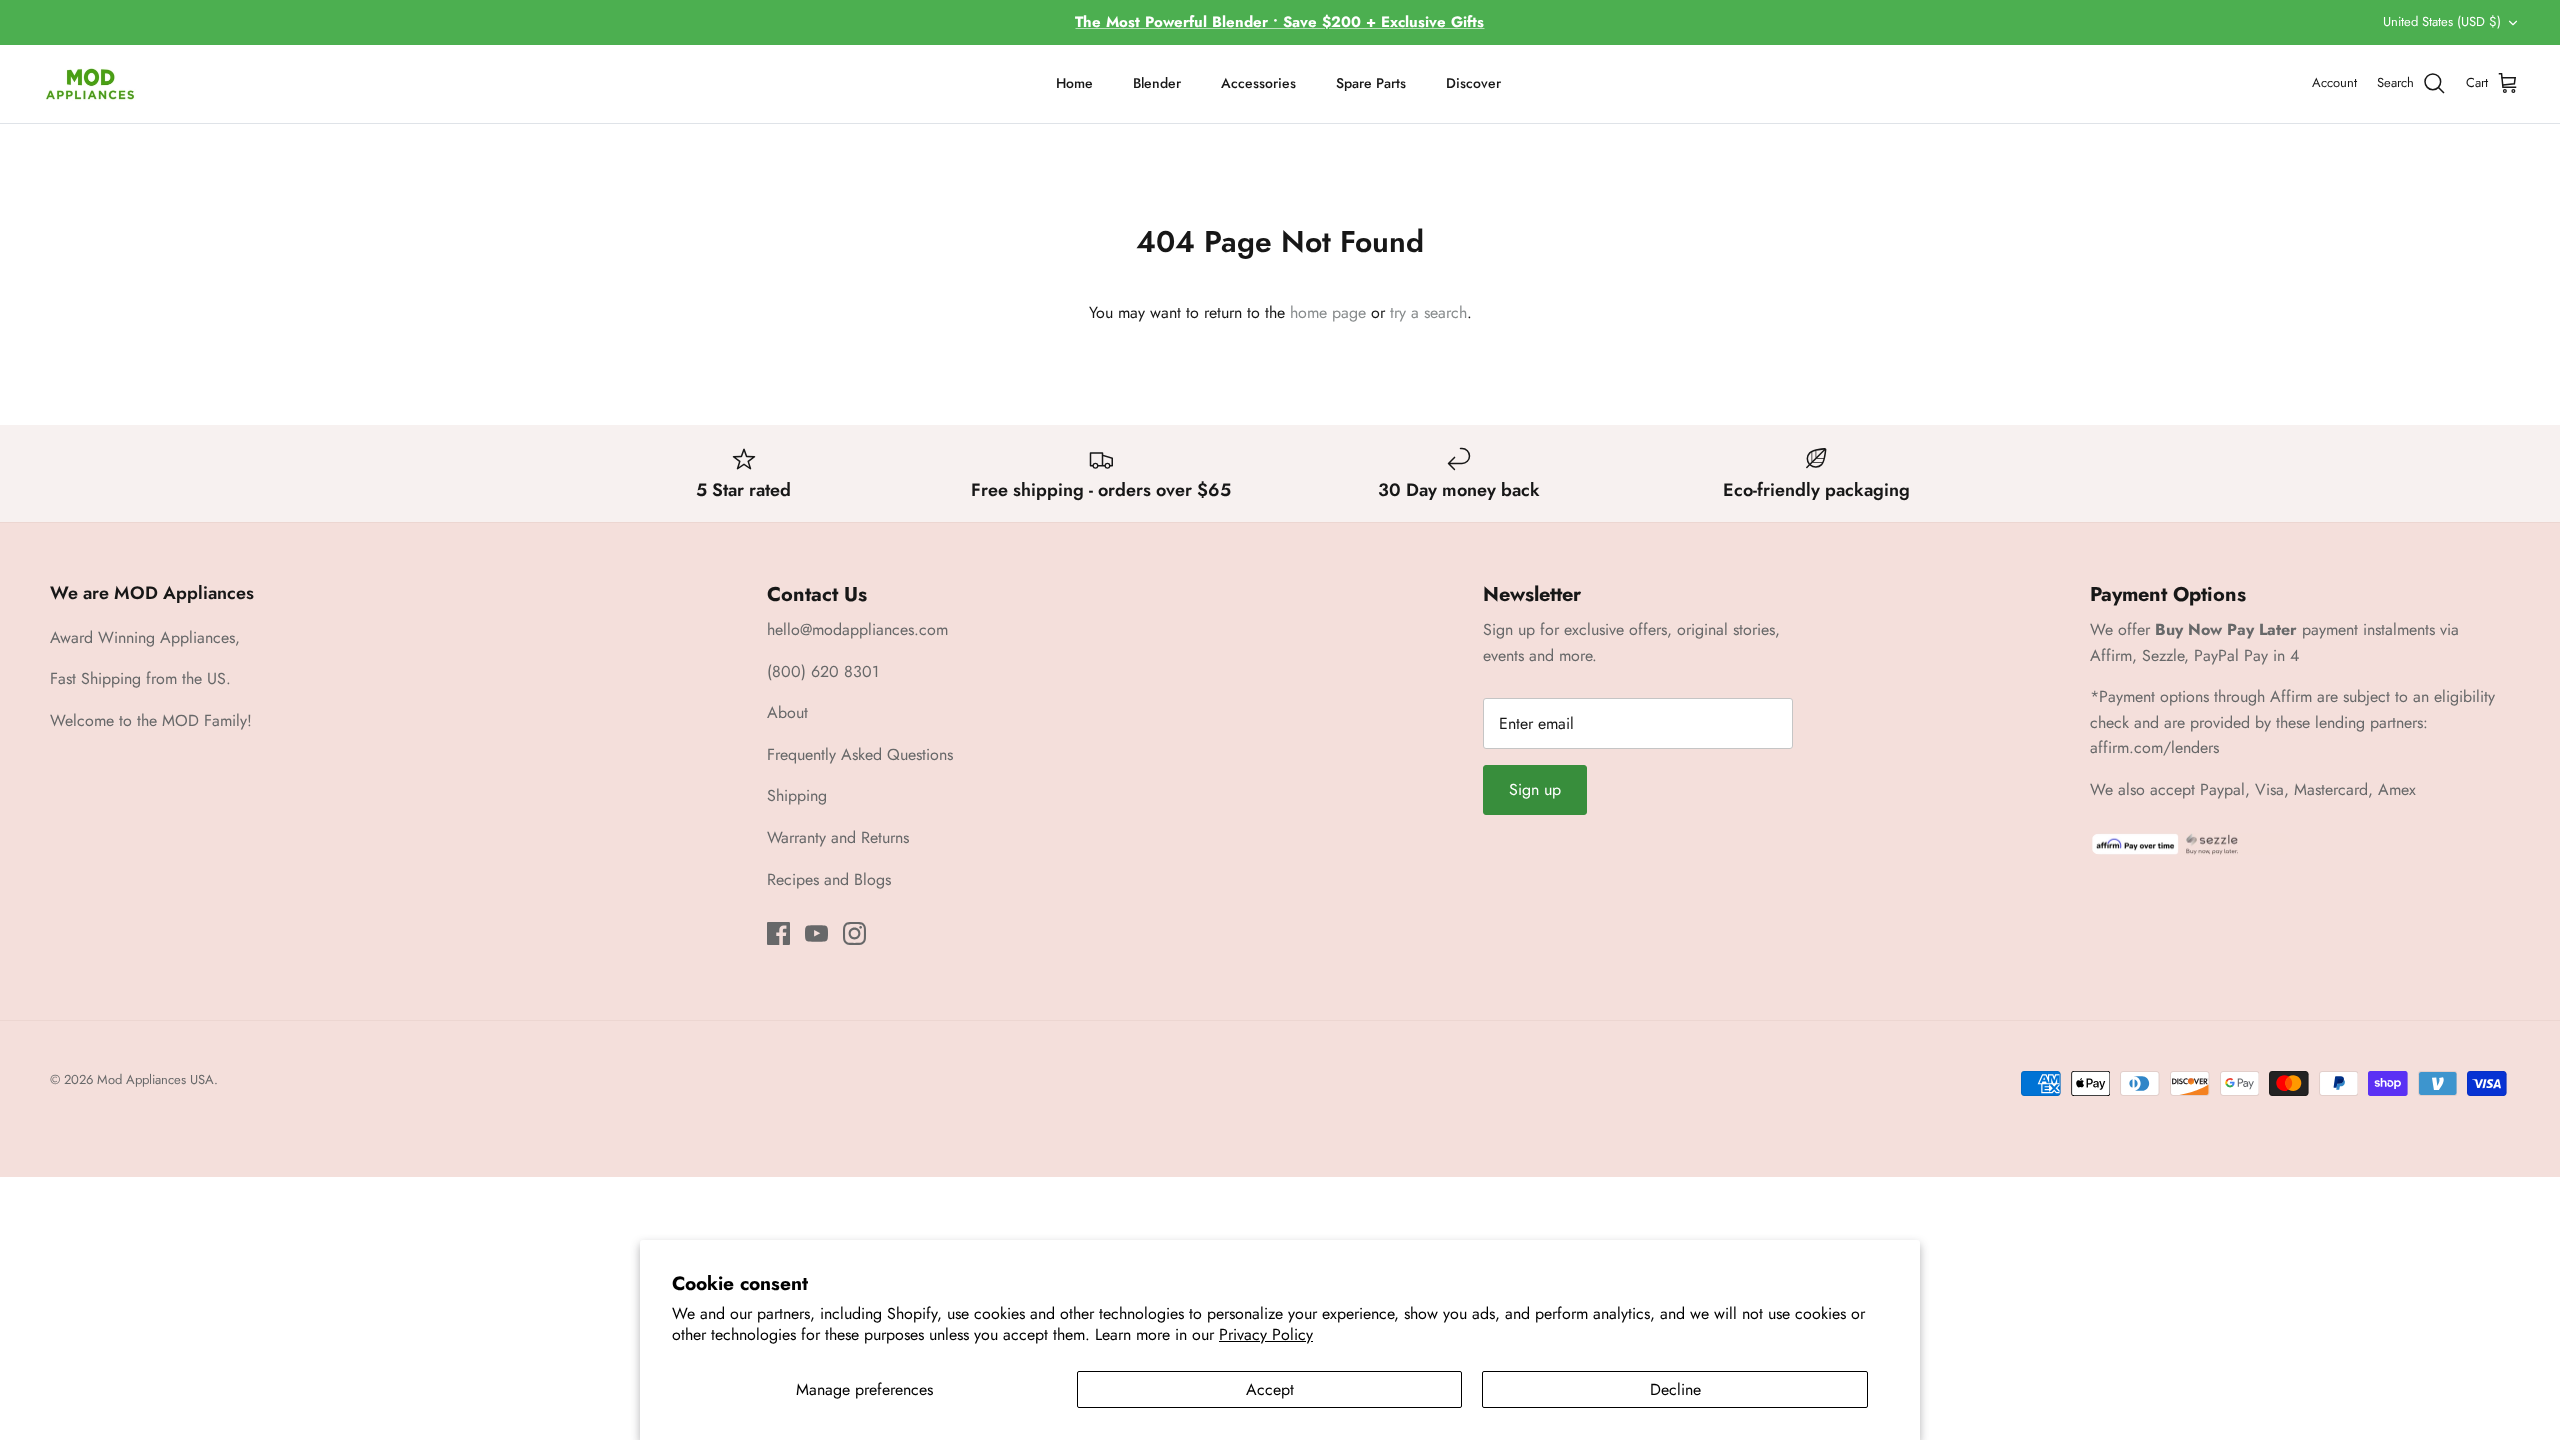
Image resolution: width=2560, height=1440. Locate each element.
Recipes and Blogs (829, 879)
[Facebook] (778, 933)
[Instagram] (854, 933)
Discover (1473, 83)
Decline (1675, 1389)
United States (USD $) (2442, 21)
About (787, 712)
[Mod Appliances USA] (90, 84)
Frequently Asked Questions (860, 754)
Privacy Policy (1266, 1334)
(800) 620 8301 (823, 671)
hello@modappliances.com (857, 629)
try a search (1428, 312)
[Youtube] (816, 933)
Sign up (1535, 789)
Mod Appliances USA (155, 1079)
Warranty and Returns (838, 837)
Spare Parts (1371, 83)
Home (1074, 83)
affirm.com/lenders (2154, 747)
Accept (1270, 1389)
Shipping (797, 795)
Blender (1157, 83)
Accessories (1258, 83)
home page (1328, 312)
